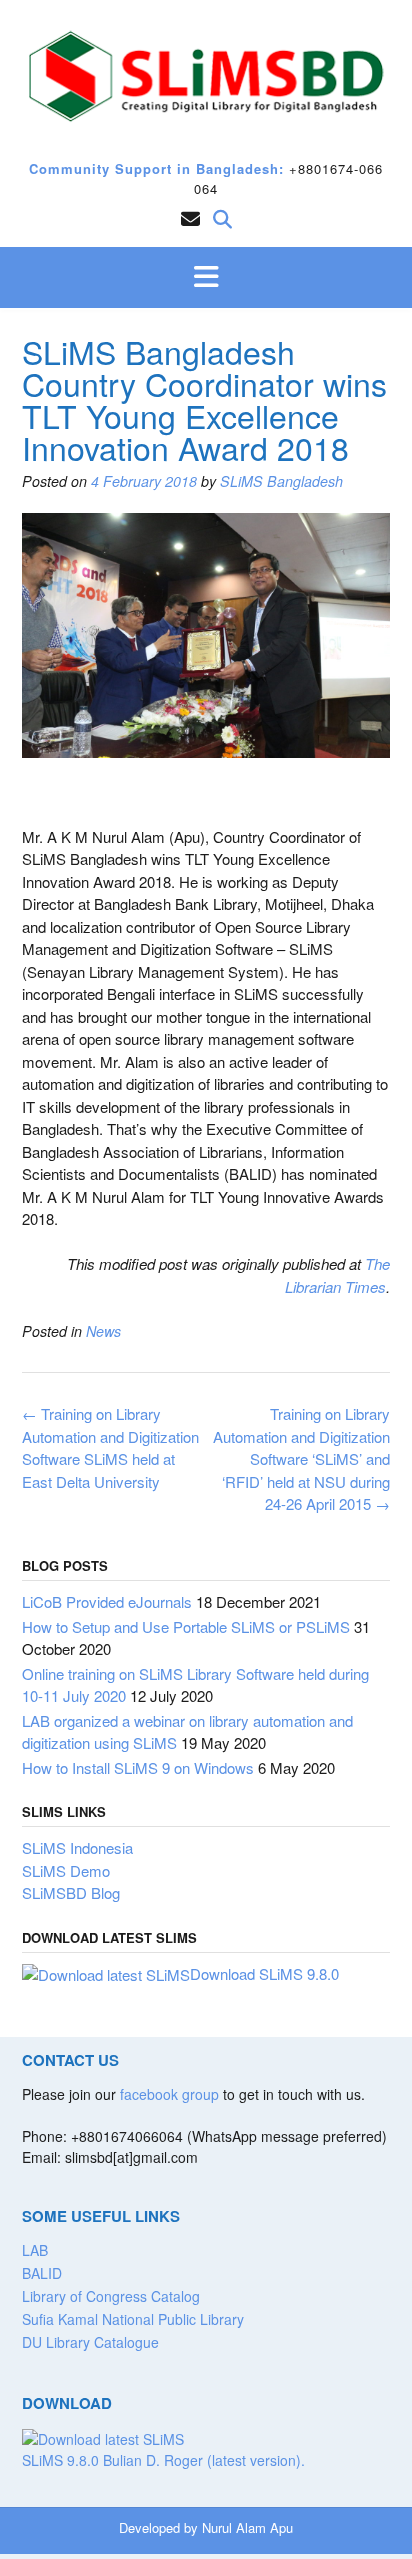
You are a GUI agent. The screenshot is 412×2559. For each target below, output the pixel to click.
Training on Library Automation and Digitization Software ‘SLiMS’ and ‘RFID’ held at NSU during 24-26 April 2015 (301, 1458)
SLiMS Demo (66, 1870)
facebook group (169, 2094)
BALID (42, 2273)
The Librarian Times (337, 1275)
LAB (35, 2250)
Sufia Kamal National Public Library (133, 2319)
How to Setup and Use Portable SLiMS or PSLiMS (186, 1626)
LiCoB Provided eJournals (107, 1601)
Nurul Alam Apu (247, 2527)
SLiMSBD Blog (71, 1892)
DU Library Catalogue (90, 2342)
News (103, 1331)
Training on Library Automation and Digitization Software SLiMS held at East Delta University (110, 1447)
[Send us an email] (190, 217)
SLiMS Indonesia (77, 1847)
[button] (206, 278)
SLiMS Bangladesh (281, 481)
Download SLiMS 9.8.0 (264, 1973)
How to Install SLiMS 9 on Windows (138, 1767)
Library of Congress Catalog (111, 2296)
